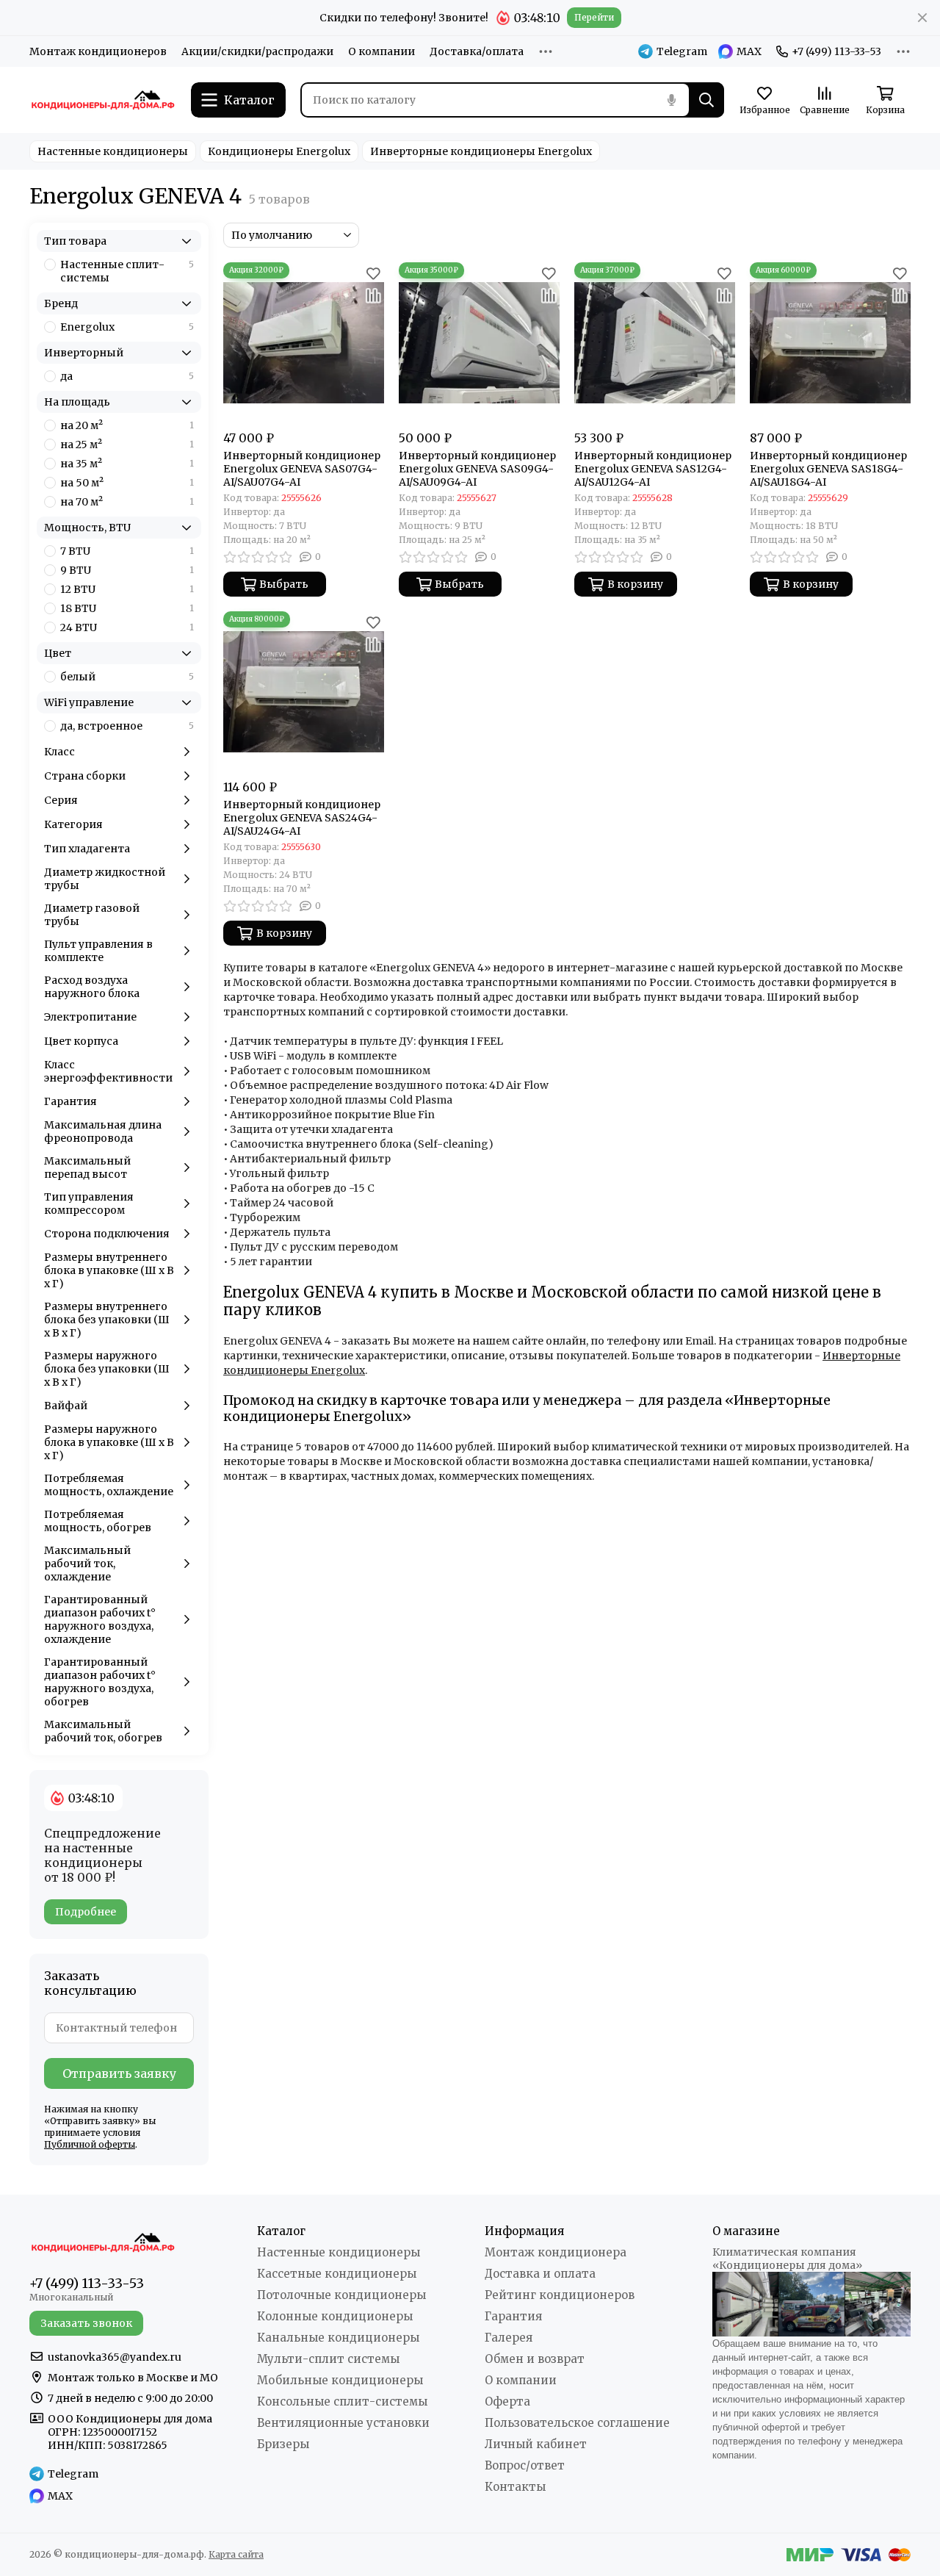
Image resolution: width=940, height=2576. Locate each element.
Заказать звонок (86, 2323)
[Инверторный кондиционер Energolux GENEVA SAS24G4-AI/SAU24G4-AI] (304, 692)
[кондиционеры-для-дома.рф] (103, 100)
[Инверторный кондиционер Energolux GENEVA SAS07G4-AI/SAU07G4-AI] (304, 343)
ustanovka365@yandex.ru (115, 2357)
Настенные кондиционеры (113, 151)
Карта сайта (236, 2554)
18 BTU (127, 608)
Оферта (507, 2401)
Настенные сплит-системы (127, 271)
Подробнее (86, 1912)
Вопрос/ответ (525, 2465)
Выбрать (284, 584)
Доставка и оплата (540, 2274)
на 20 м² (127, 425)
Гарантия (513, 2316)
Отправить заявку (119, 2073)
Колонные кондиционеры (335, 2316)
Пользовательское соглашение (577, 2423)
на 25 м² (127, 445)
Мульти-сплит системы (328, 2359)
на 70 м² (127, 502)
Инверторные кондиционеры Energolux (481, 151)
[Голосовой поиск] (671, 100)
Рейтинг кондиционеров (560, 2295)
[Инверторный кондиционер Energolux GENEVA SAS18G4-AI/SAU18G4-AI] (830, 343)
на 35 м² (127, 464)
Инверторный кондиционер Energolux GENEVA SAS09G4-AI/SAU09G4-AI (477, 469)
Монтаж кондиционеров (98, 51)
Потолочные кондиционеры (341, 2295)
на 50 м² (127, 483)
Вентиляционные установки (343, 2423)
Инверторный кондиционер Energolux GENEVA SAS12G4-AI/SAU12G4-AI (653, 469)
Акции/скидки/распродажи (257, 51)
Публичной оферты (90, 2144)
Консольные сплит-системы (342, 2401)
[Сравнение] (373, 295)
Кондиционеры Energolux (279, 151)
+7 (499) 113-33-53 (836, 51)
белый (127, 677)
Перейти (594, 17)
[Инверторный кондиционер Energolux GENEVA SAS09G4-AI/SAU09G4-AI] (479, 343)
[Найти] (706, 100)
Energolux (127, 327)
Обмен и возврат (535, 2359)
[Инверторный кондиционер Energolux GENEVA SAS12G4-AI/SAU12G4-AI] (655, 343)
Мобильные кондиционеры (340, 2380)
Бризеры (283, 2444)
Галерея (509, 2338)
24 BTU (127, 627)
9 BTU (127, 570)
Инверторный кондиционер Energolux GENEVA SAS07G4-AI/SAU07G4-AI (302, 469)
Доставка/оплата (477, 51)
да (127, 376)
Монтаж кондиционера (556, 2252)
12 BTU (127, 589)
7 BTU (127, 551)
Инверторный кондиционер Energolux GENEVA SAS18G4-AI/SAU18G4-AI (828, 469)
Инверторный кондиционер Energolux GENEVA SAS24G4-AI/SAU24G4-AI (302, 818)
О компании (382, 51)
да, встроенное (127, 726)
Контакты (515, 2487)
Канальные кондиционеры (338, 2338)
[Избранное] (373, 273)
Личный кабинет (536, 2444)
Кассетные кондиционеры (337, 2274)
